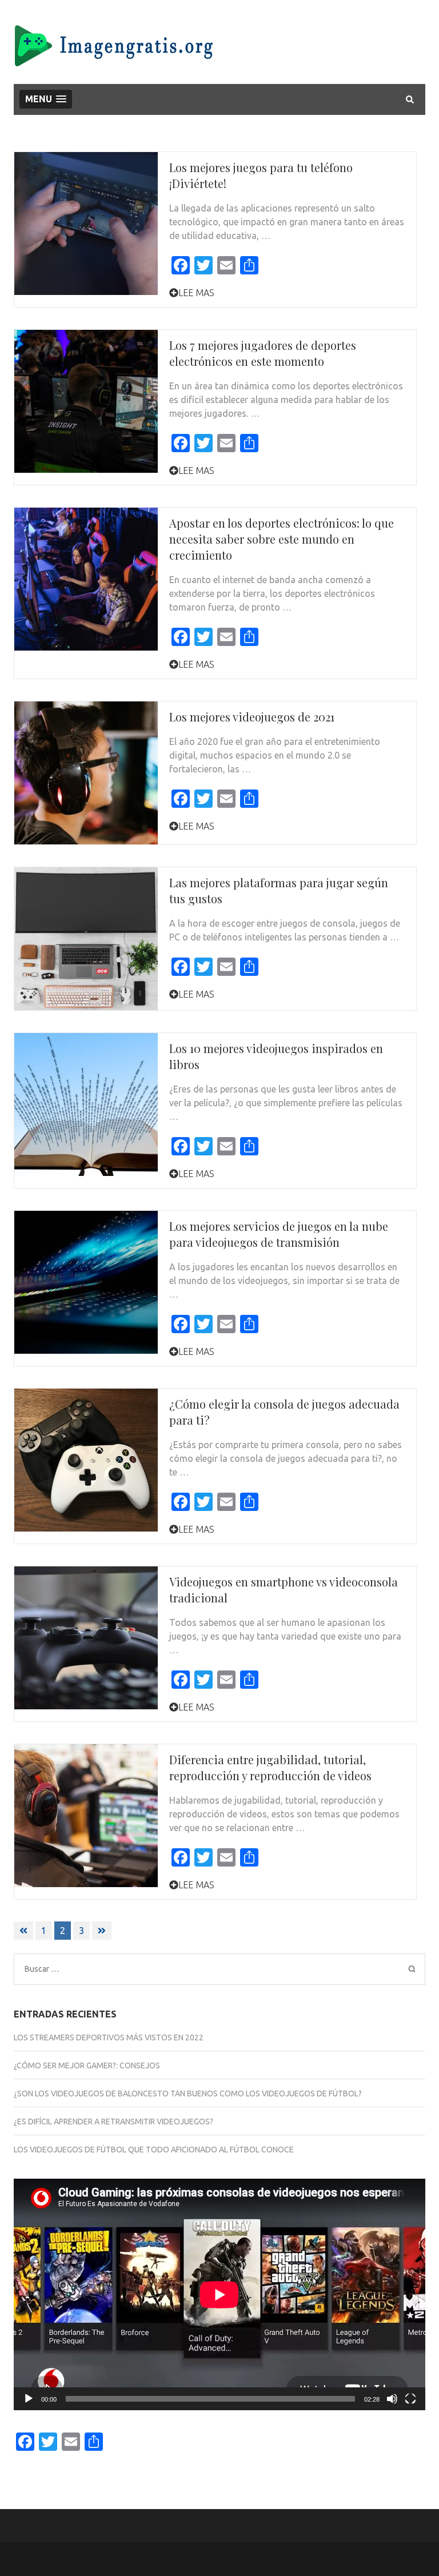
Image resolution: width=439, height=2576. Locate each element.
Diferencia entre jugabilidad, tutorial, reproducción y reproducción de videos (270, 1767)
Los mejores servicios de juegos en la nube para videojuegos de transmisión (279, 1234)
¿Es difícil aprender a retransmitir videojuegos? (113, 2122)
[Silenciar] (392, 2399)
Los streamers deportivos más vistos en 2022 (109, 2037)
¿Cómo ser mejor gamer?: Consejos (87, 2065)
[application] (219, 2294)
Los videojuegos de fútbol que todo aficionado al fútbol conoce (154, 2150)
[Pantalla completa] (410, 2399)
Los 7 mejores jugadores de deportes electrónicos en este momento (263, 353)
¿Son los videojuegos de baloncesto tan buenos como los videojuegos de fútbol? (188, 2094)
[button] (46, 99)
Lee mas (196, 293)
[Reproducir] (29, 2399)
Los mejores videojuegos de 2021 (252, 717)
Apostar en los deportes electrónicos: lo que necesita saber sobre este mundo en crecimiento (282, 539)
